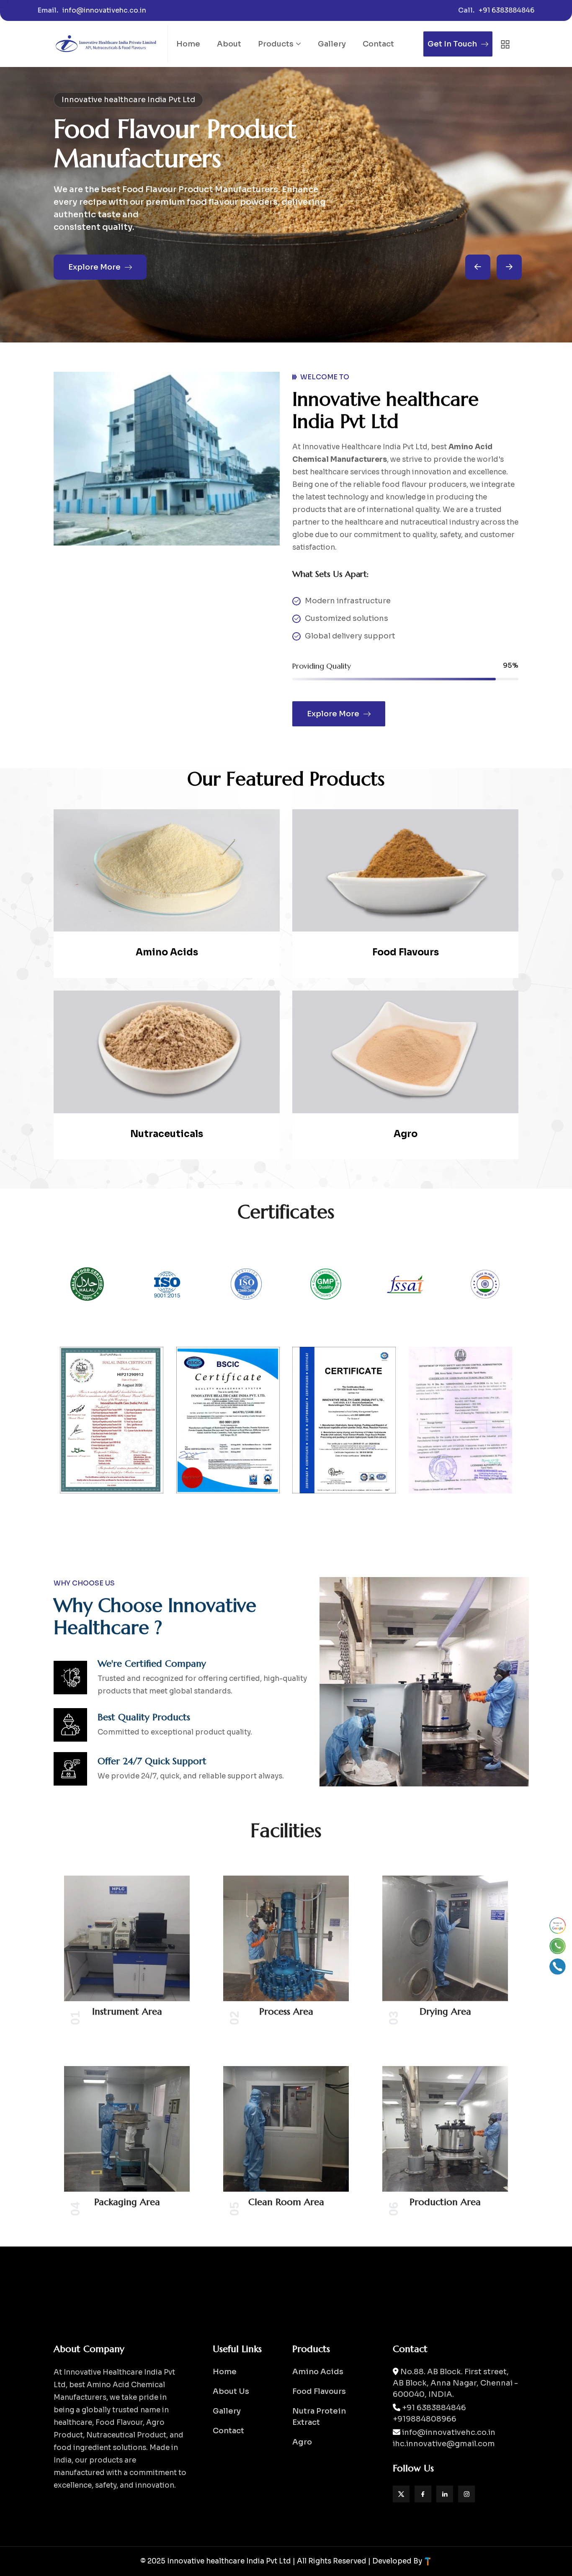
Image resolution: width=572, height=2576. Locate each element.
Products (276, 44)
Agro (406, 1134)
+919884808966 (425, 2419)
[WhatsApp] (558, 1946)
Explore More (94, 273)
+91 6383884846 (506, 10)
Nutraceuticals (167, 1134)
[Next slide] (478, 267)
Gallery (332, 44)
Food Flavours (406, 952)
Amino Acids (167, 952)
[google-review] (558, 1926)
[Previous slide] (509, 267)
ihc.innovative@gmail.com (444, 2444)
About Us (231, 2391)
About (229, 44)
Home (188, 44)
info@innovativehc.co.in (104, 10)
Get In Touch (452, 44)
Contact (378, 44)
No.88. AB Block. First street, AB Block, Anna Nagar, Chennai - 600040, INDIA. (455, 2383)
